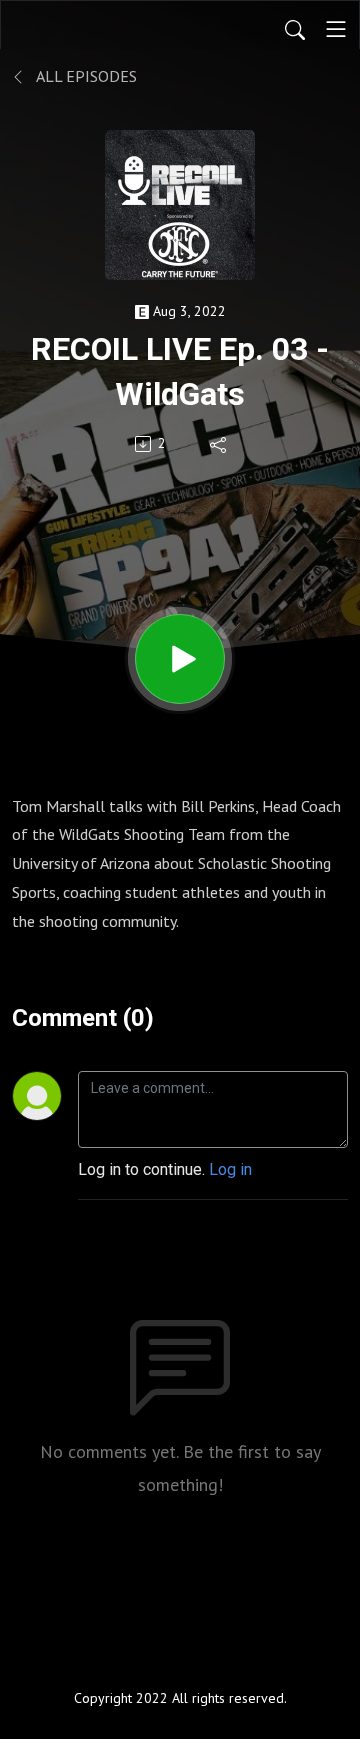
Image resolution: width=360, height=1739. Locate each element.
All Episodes (85, 76)
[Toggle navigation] (336, 29)
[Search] (295, 29)
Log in (230, 1169)
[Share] (219, 444)
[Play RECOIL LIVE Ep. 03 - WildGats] (180, 659)
